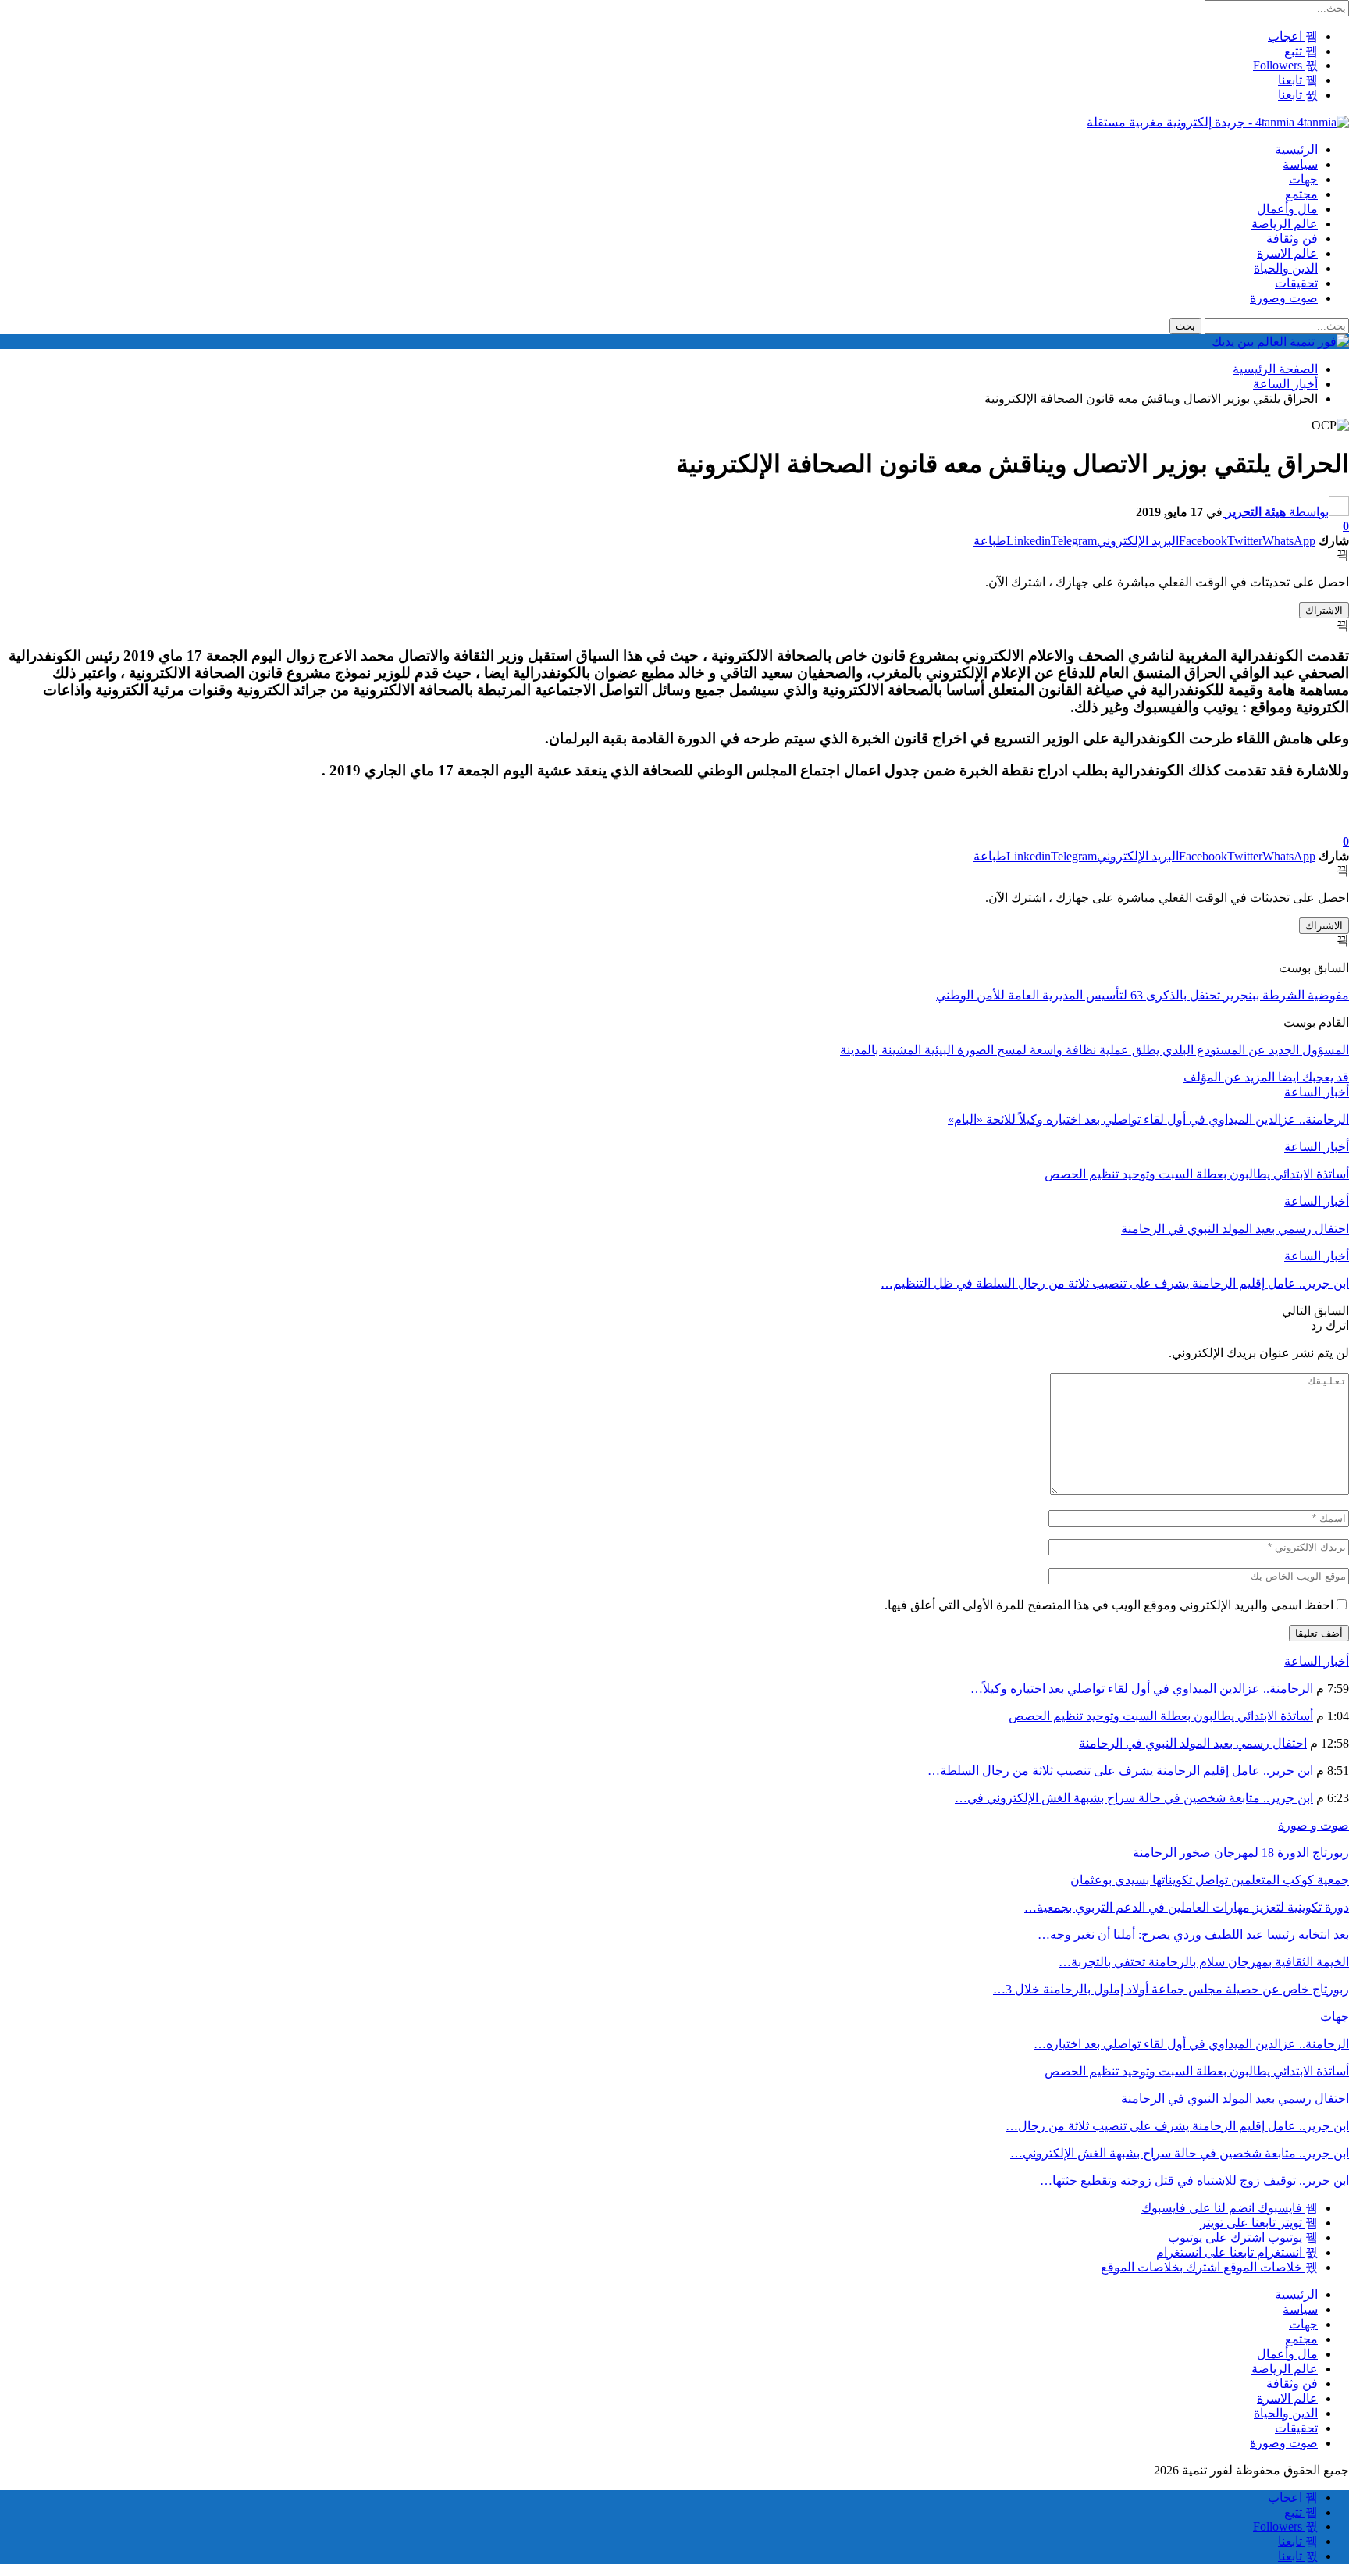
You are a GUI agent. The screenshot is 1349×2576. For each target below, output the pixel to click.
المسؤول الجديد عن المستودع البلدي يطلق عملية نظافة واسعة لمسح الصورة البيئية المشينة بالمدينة (1095, 1050)
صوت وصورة (1284, 298)
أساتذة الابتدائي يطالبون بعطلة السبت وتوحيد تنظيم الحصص (1161, 1716)
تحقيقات (1296, 283)
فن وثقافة (1292, 239)
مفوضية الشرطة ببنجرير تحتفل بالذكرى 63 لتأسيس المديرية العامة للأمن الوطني (1143, 995)
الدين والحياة (1286, 268)
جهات (1303, 179)
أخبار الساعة (1317, 1092)
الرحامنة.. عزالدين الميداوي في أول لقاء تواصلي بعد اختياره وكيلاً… (1142, 1689)
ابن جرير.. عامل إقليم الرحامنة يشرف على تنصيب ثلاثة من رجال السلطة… (1120, 1771)
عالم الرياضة (1285, 224)
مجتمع (1301, 194)
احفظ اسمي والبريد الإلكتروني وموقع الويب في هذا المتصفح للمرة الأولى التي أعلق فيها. (1109, 1605)
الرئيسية (1296, 150)
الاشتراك (1324, 610)
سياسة (1300, 164)
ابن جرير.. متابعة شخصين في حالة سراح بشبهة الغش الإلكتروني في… (1134, 1798)
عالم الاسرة (1287, 253)
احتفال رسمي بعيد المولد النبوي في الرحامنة (1193, 1743)
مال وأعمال (1287, 209)
